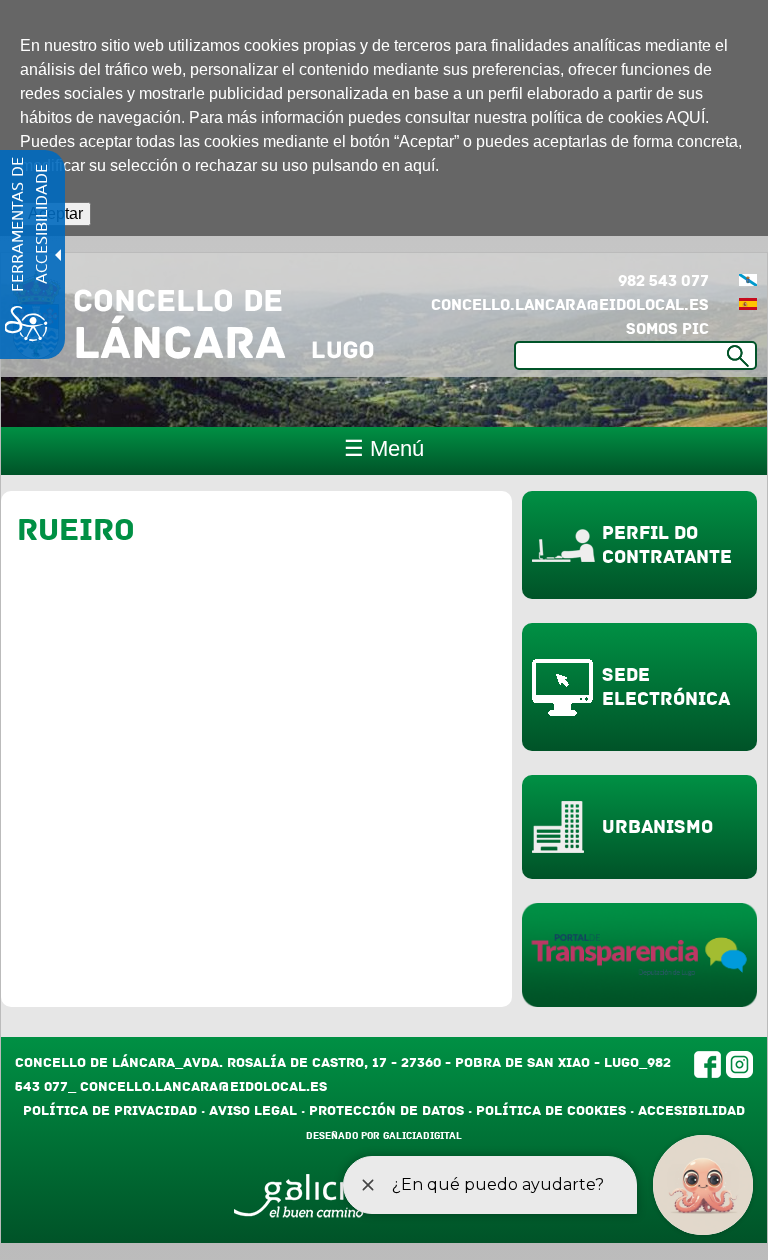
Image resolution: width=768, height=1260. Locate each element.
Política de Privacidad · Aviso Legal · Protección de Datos (243, 1110)
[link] (748, 281)
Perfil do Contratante (667, 545)
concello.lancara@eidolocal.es (570, 305)
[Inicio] (192, 315)
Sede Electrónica (666, 687)
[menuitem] (748, 281)
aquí (419, 165)
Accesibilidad (691, 1110)
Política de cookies (551, 1110)
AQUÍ (685, 117)
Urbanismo (657, 827)
